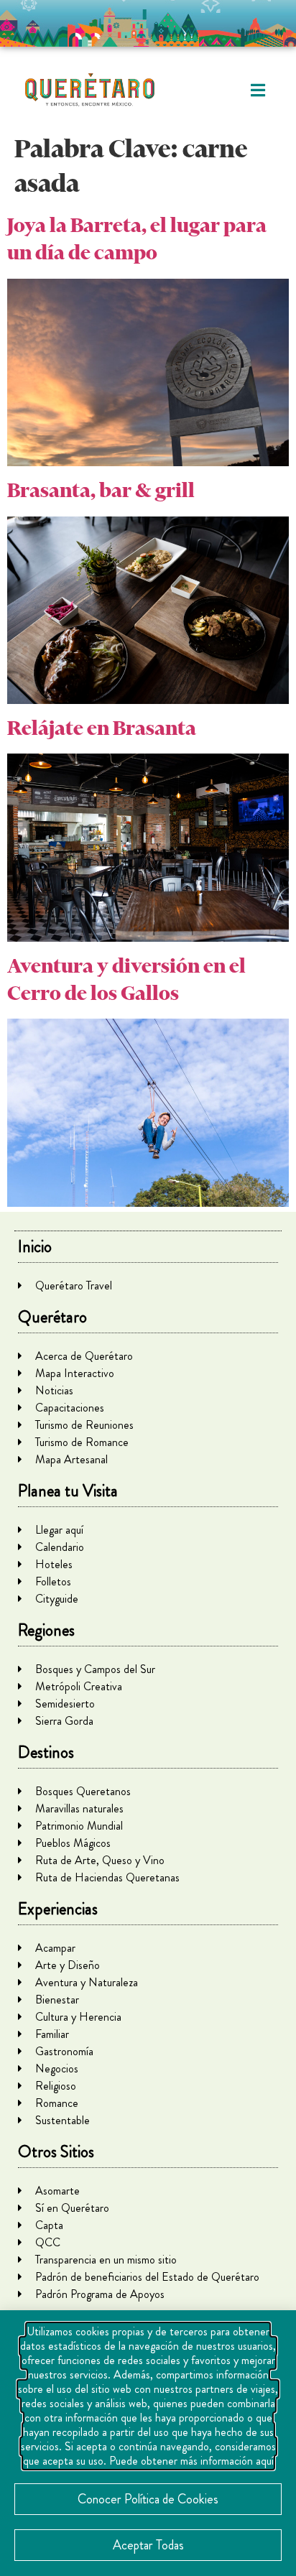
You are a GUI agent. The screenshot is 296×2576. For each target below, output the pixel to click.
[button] (258, 90)
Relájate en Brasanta (102, 728)
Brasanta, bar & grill (101, 490)
